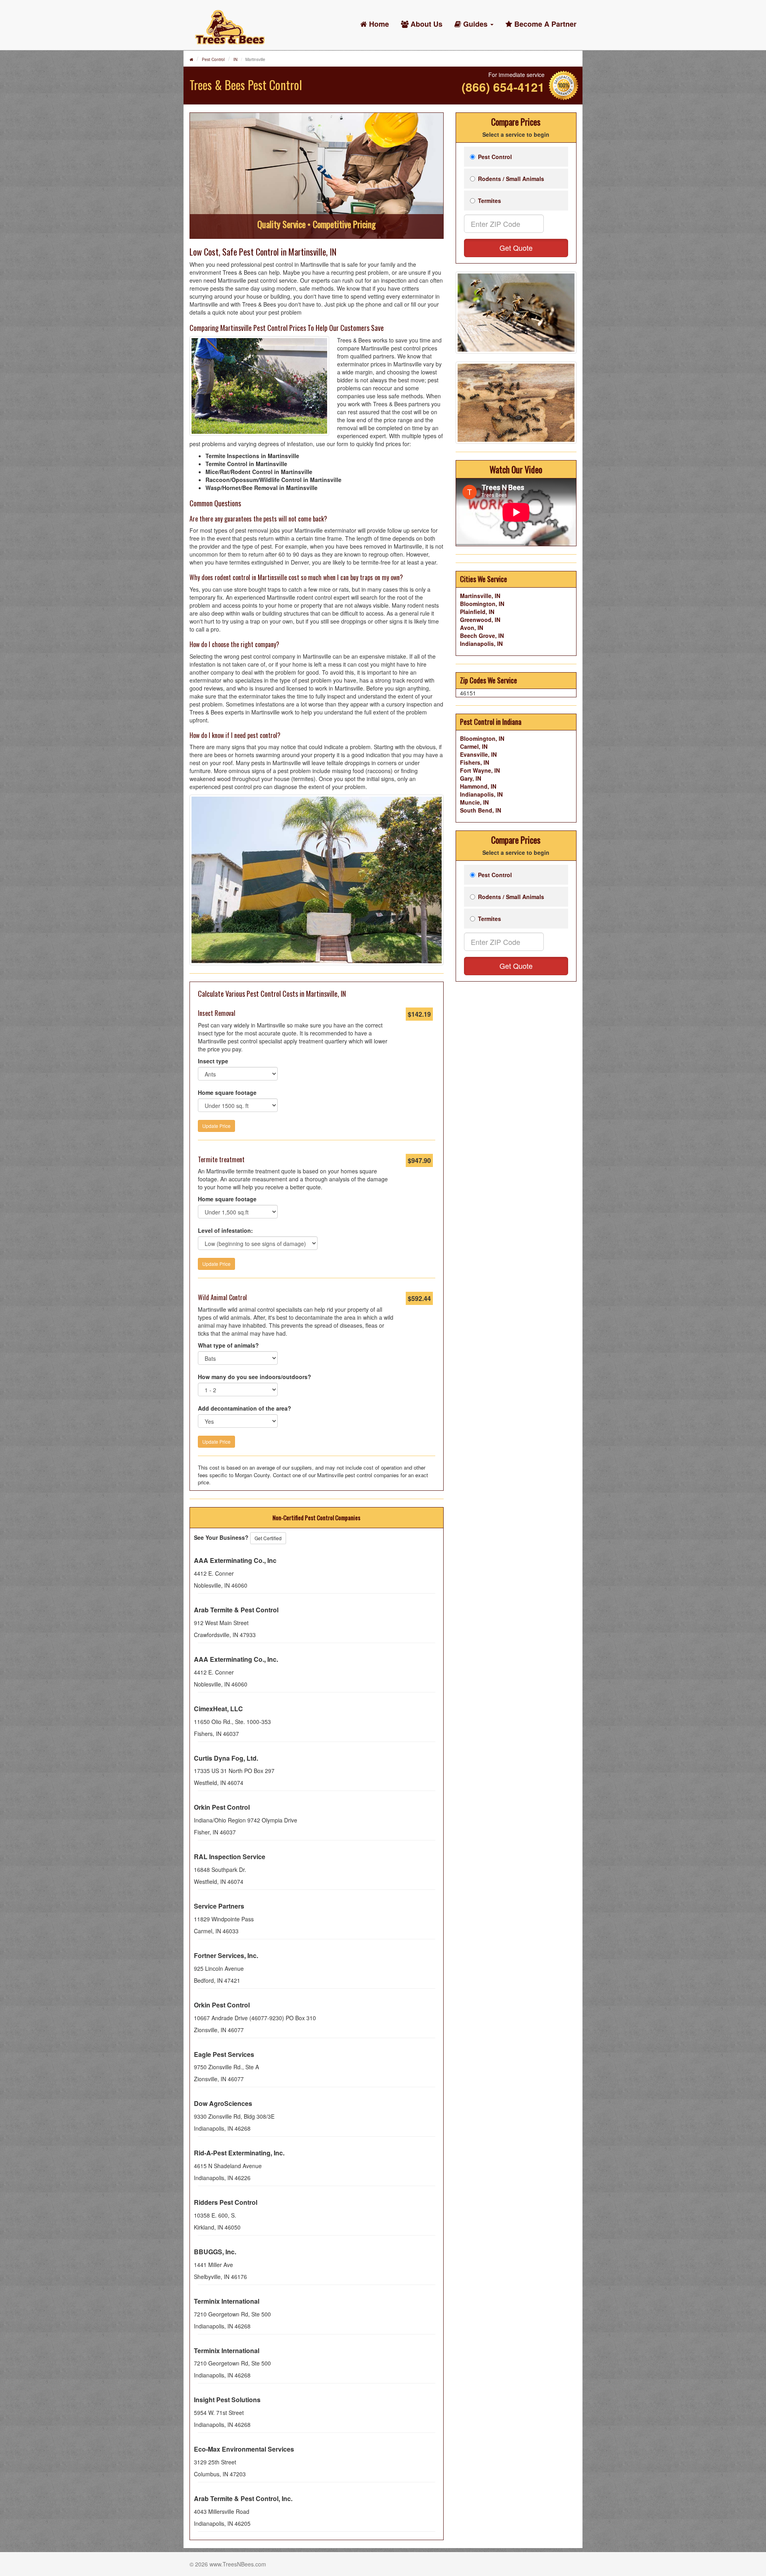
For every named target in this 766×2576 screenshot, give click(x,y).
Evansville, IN (478, 754)
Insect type (213, 1061)
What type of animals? (228, 1345)
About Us (425, 24)
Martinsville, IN (480, 596)
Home (378, 24)
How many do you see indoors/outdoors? (255, 1377)
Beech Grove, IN (482, 636)
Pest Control (213, 59)
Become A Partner (544, 24)
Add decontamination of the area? (245, 1408)
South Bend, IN (481, 810)
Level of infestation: (225, 1230)
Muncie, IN (474, 802)
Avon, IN (472, 628)
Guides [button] (475, 24)
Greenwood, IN (480, 620)
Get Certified (268, 1538)
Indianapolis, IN (481, 644)
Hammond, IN (478, 786)
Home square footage (227, 1092)
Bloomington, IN (482, 604)
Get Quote (516, 248)
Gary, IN (471, 778)
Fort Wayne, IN (480, 770)
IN (235, 59)
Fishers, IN (475, 762)
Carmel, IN (474, 746)
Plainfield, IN (477, 612)
